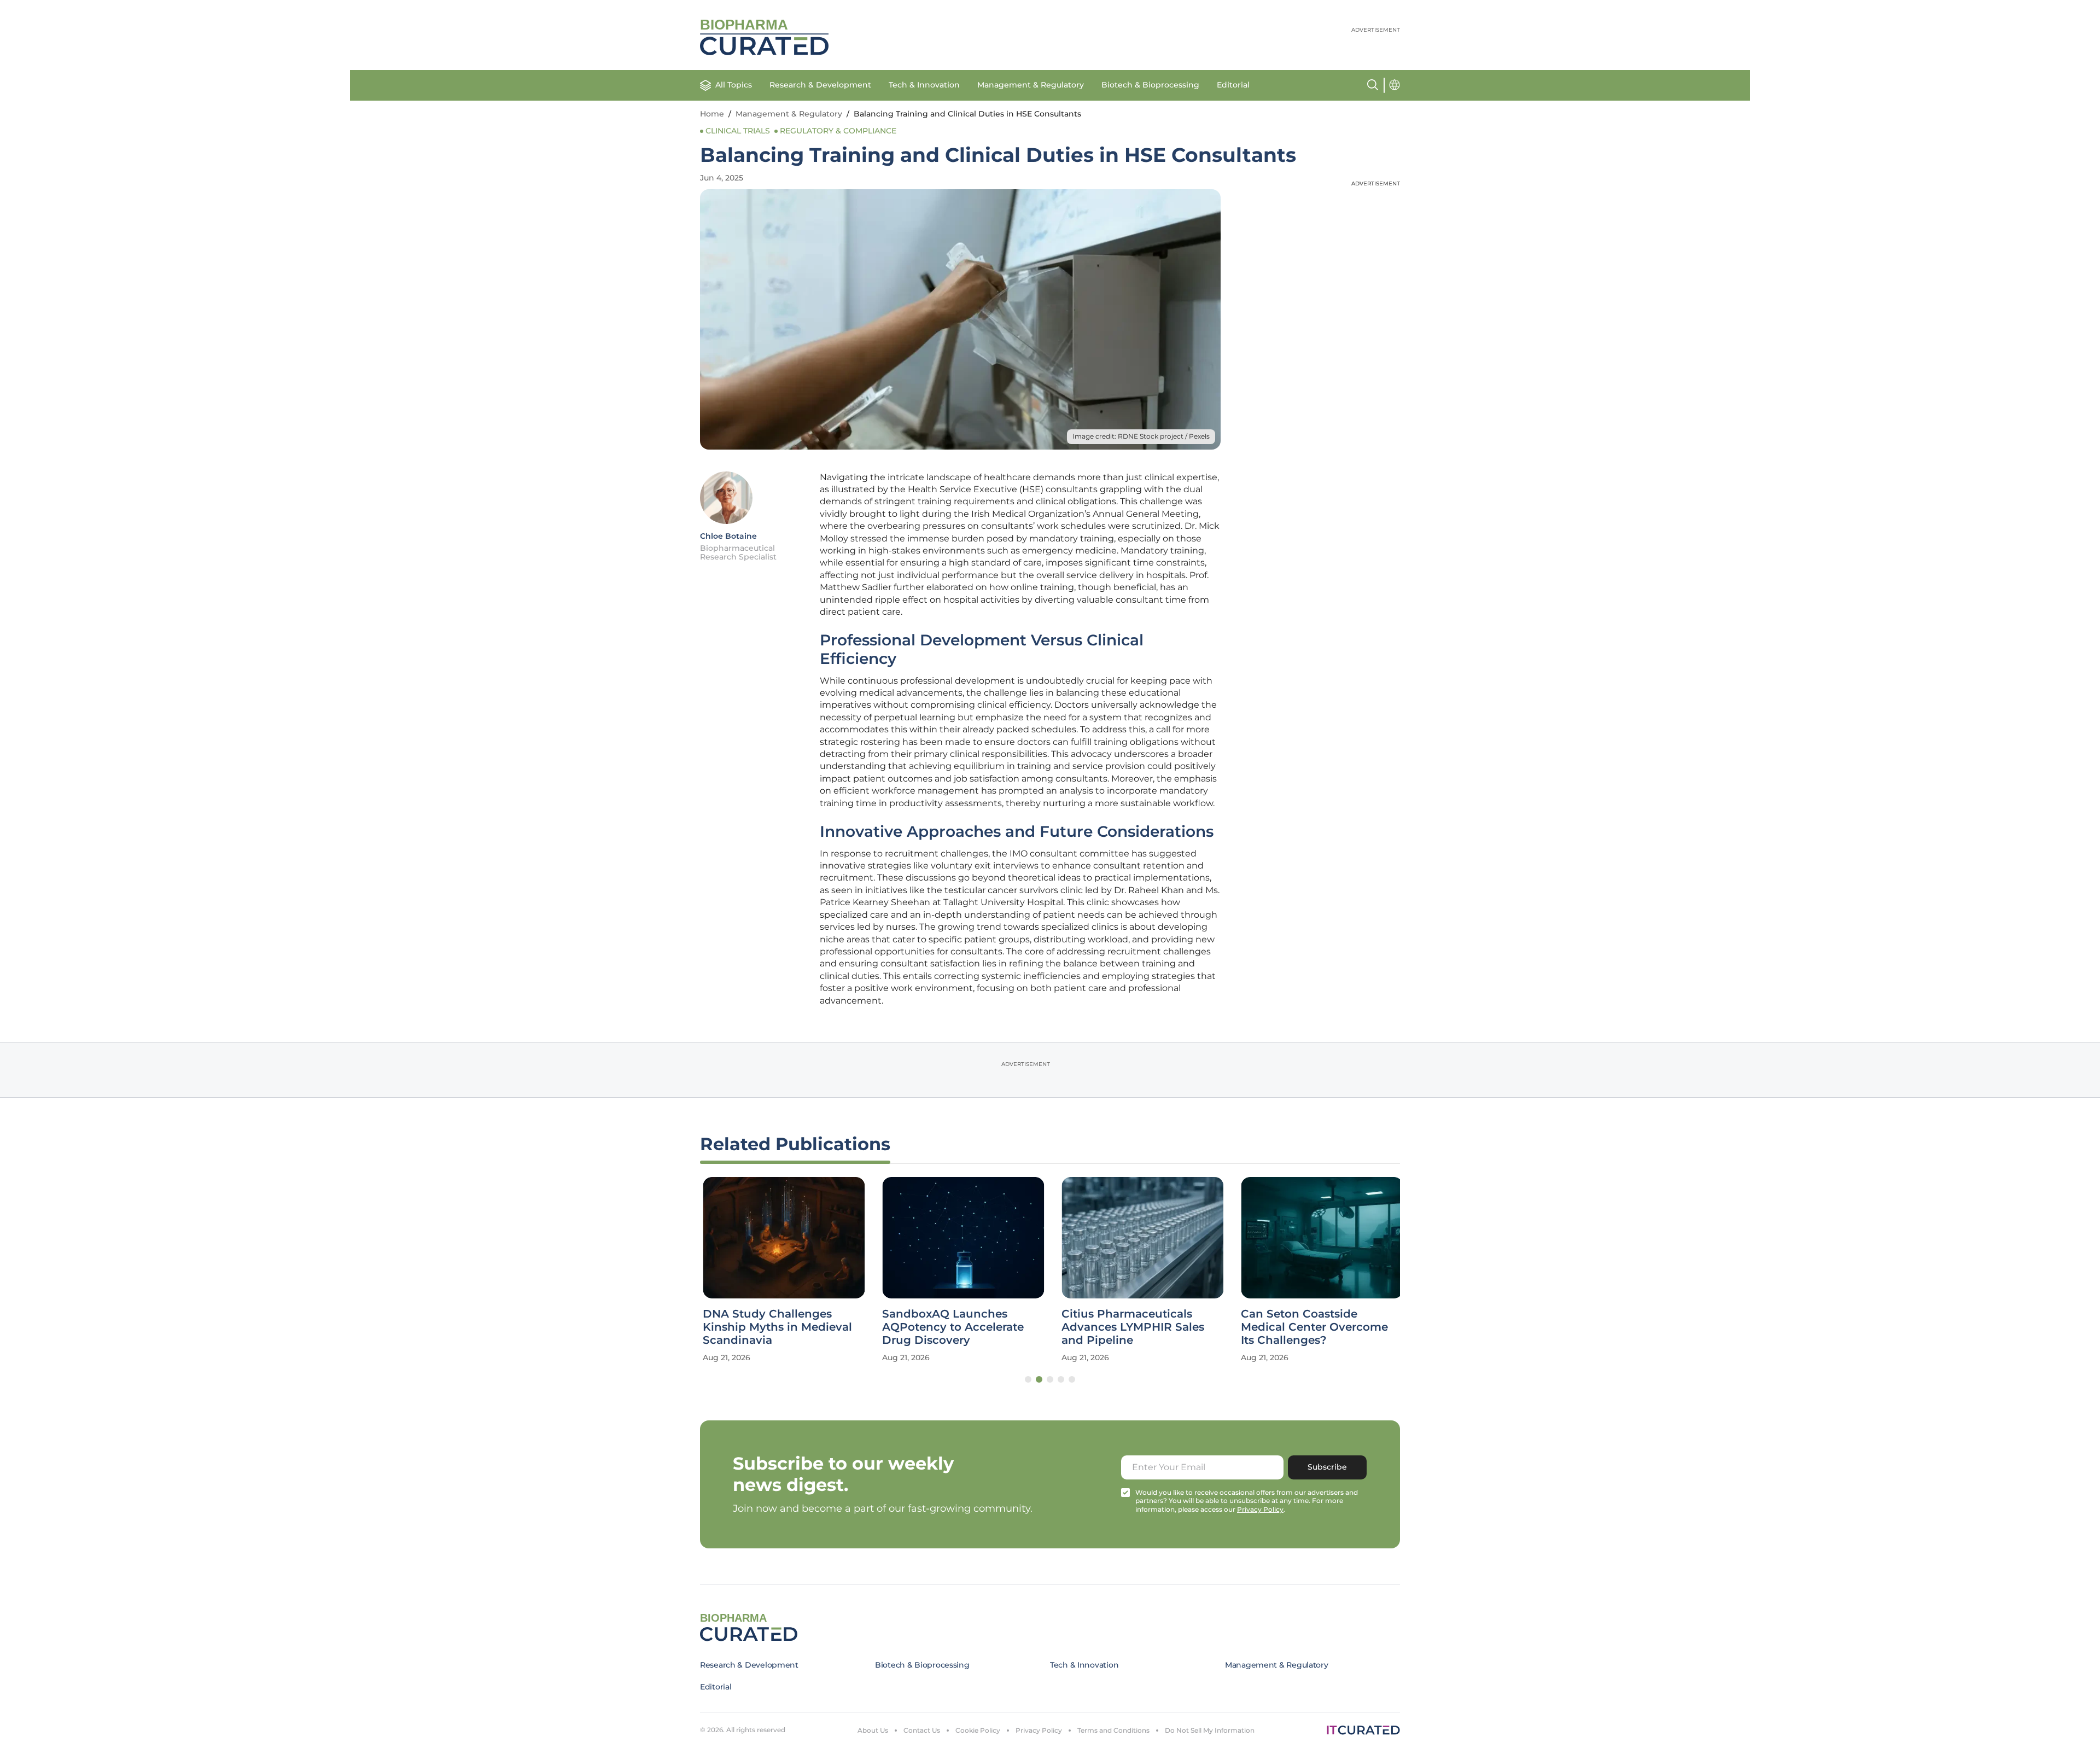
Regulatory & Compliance (838, 131)
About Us (873, 1730)
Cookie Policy (978, 1730)
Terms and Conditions (1113, 1730)
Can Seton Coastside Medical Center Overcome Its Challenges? (1312, 1327)
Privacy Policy (1039, 1730)
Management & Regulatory (1031, 85)
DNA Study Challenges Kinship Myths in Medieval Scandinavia (775, 1327)
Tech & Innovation (924, 85)
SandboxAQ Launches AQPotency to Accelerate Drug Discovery (950, 1327)
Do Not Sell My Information (1210, 1730)
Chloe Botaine (728, 536)
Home (712, 114)
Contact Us (922, 1730)
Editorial (1233, 85)
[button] (1028, 1379)
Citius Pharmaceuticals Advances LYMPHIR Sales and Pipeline (1130, 1327)
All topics (734, 85)
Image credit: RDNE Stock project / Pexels (1141, 436)
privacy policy (1260, 1509)
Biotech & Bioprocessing (1150, 85)
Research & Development (820, 85)
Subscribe (1327, 1467)
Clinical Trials (738, 131)
